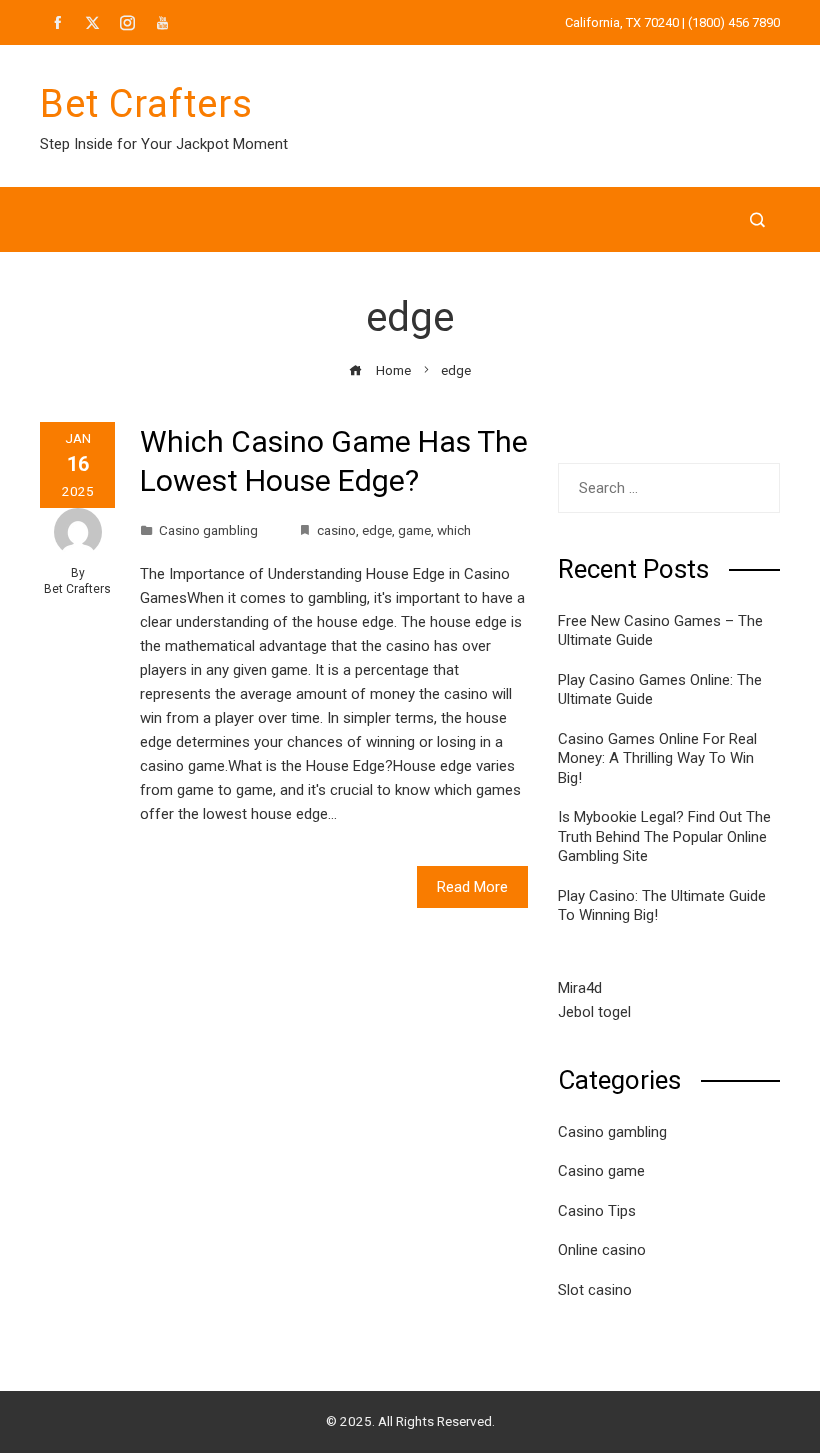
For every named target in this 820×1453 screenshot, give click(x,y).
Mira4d (580, 988)
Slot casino (595, 1290)
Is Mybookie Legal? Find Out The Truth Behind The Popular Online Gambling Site (664, 836)
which (454, 530)
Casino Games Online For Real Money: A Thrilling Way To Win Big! (657, 758)
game (414, 530)
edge (377, 530)
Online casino (602, 1250)
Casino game (601, 1171)
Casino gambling (208, 530)
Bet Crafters (146, 104)
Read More (472, 887)
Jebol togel (594, 1012)
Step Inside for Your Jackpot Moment (164, 144)
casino (336, 530)
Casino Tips (597, 1211)
